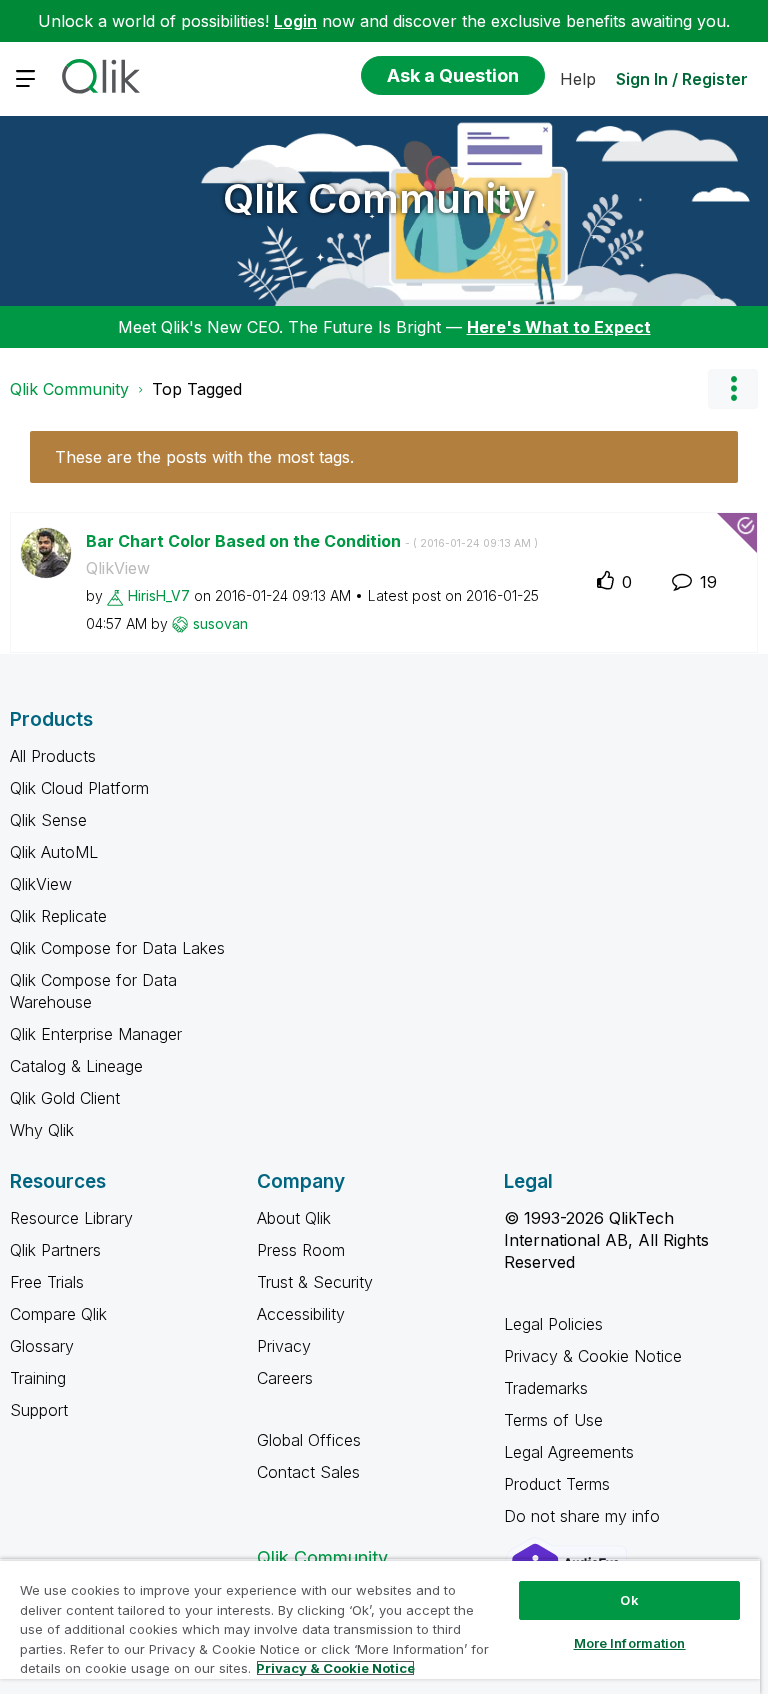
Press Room (301, 1250)
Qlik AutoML (54, 852)
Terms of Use (553, 1420)
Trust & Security (315, 1282)
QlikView (118, 568)
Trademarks (546, 1388)
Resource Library (71, 1218)
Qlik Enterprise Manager (96, 1034)
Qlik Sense (48, 820)
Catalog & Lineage (76, 1066)
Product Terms (557, 1484)
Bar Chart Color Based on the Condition (312, 541)
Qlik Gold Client (65, 1098)
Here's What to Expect (559, 327)
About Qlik (294, 1218)
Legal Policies (553, 1324)
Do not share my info (584, 1516)
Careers (285, 1378)
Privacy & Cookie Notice (593, 1356)
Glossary (42, 1346)
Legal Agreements (569, 1452)
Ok (629, 1600)
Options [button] (733, 389)
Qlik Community (379, 198)
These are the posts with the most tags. (204, 457)
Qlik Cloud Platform (79, 788)
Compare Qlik (58, 1314)
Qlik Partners (55, 1250)
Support (39, 1410)
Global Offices (309, 1440)
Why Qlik (42, 1130)
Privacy (284, 1346)
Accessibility (301, 1314)
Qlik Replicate (58, 916)
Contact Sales (308, 1472)
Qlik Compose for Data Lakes (117, 948)
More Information (630, 1643)
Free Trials (47, 1282)
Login (295, 21)
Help (578, 79)
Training (38, 1378)
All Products (53, 756)
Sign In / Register (682, 79)
